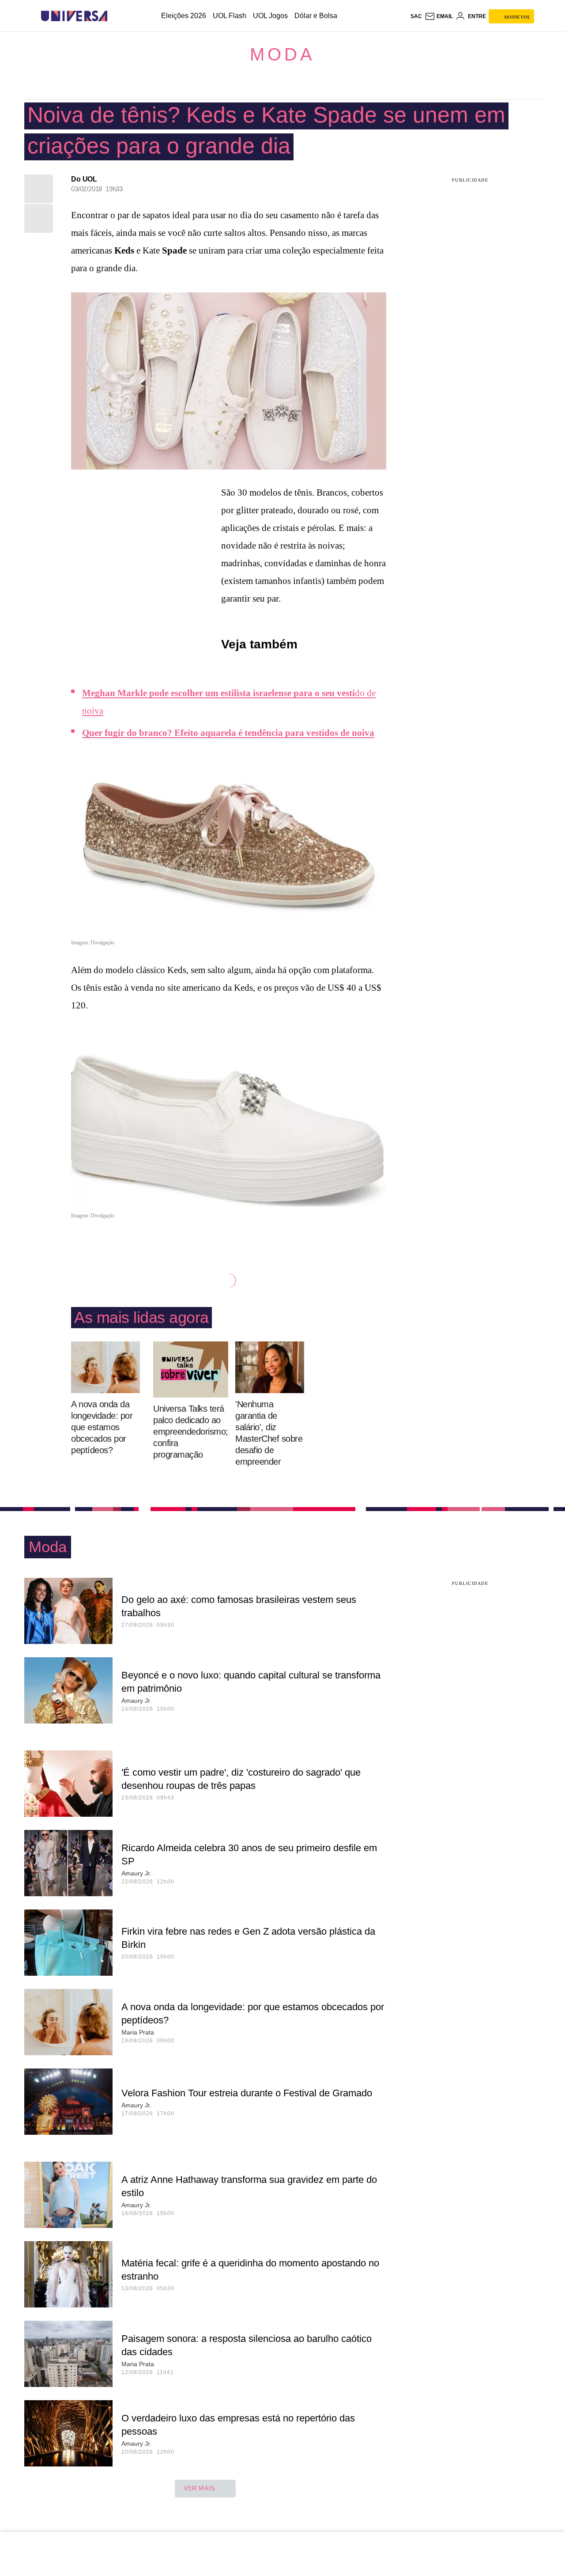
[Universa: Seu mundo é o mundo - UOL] (74, 16)
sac (416, 16)
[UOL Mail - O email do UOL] (439, 16)
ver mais (199, 2488)
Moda (282, 54)
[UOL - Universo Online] (115, 16)
